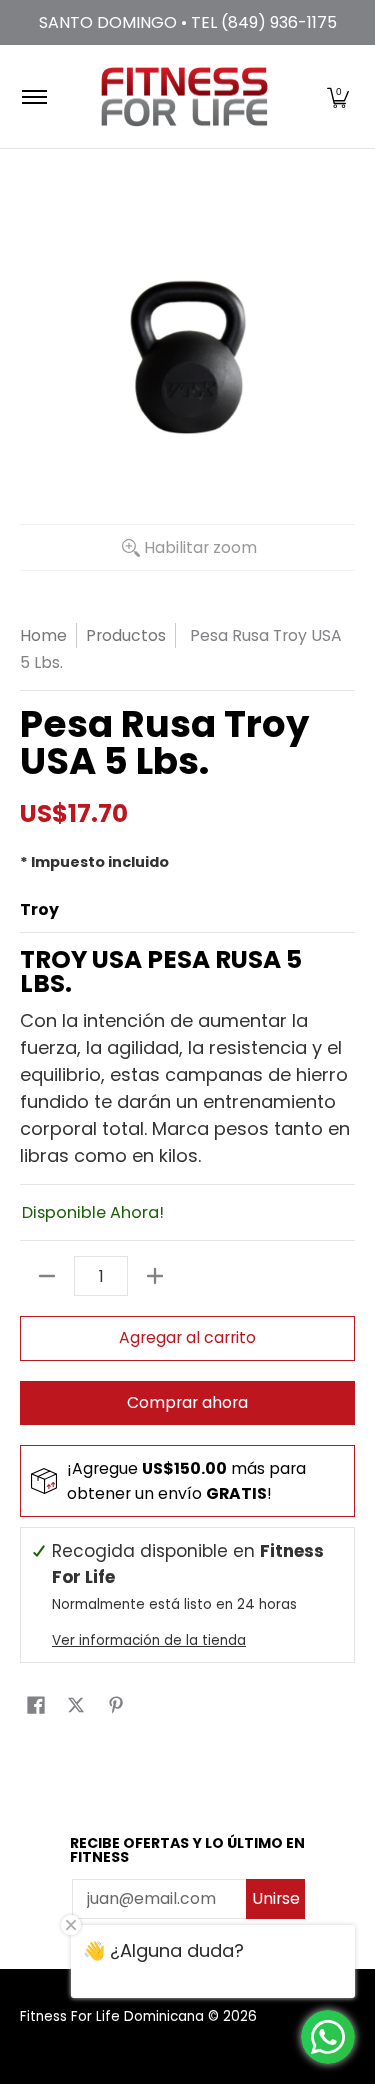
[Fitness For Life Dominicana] (184, 96)
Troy (39, 909)
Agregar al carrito (187, 1337)
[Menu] (33, 96)
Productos (126, 635)
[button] (338, 96)
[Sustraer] (47, 1276)
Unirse (276, 1898)
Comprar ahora (187, 1402)
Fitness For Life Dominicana (112, 2016)
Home (43, 635)
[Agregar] (155, 1276)
